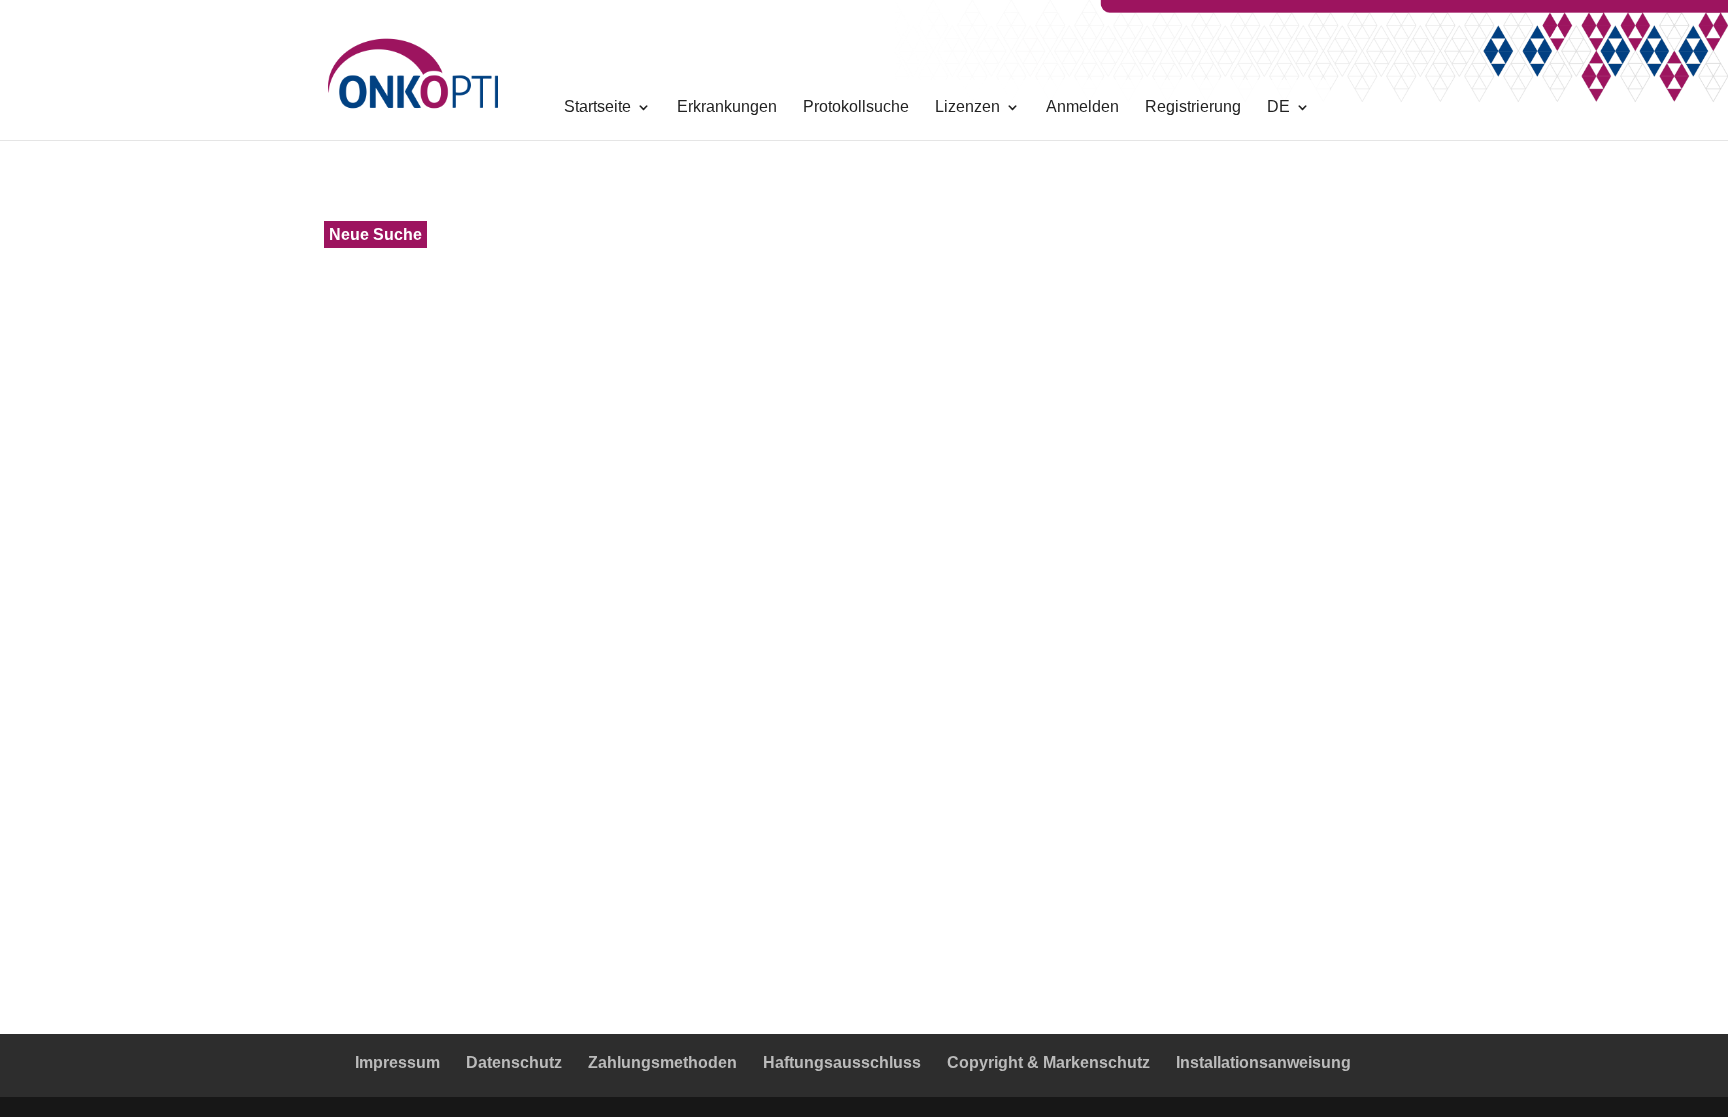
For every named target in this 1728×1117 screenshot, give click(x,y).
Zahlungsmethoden (662, 1062)
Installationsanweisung (1263, 1062)
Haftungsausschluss (842, 1062)
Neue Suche (375, 234)
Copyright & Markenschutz (1048, 1062)
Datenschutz (514, 1062)
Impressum (397, 1062)
